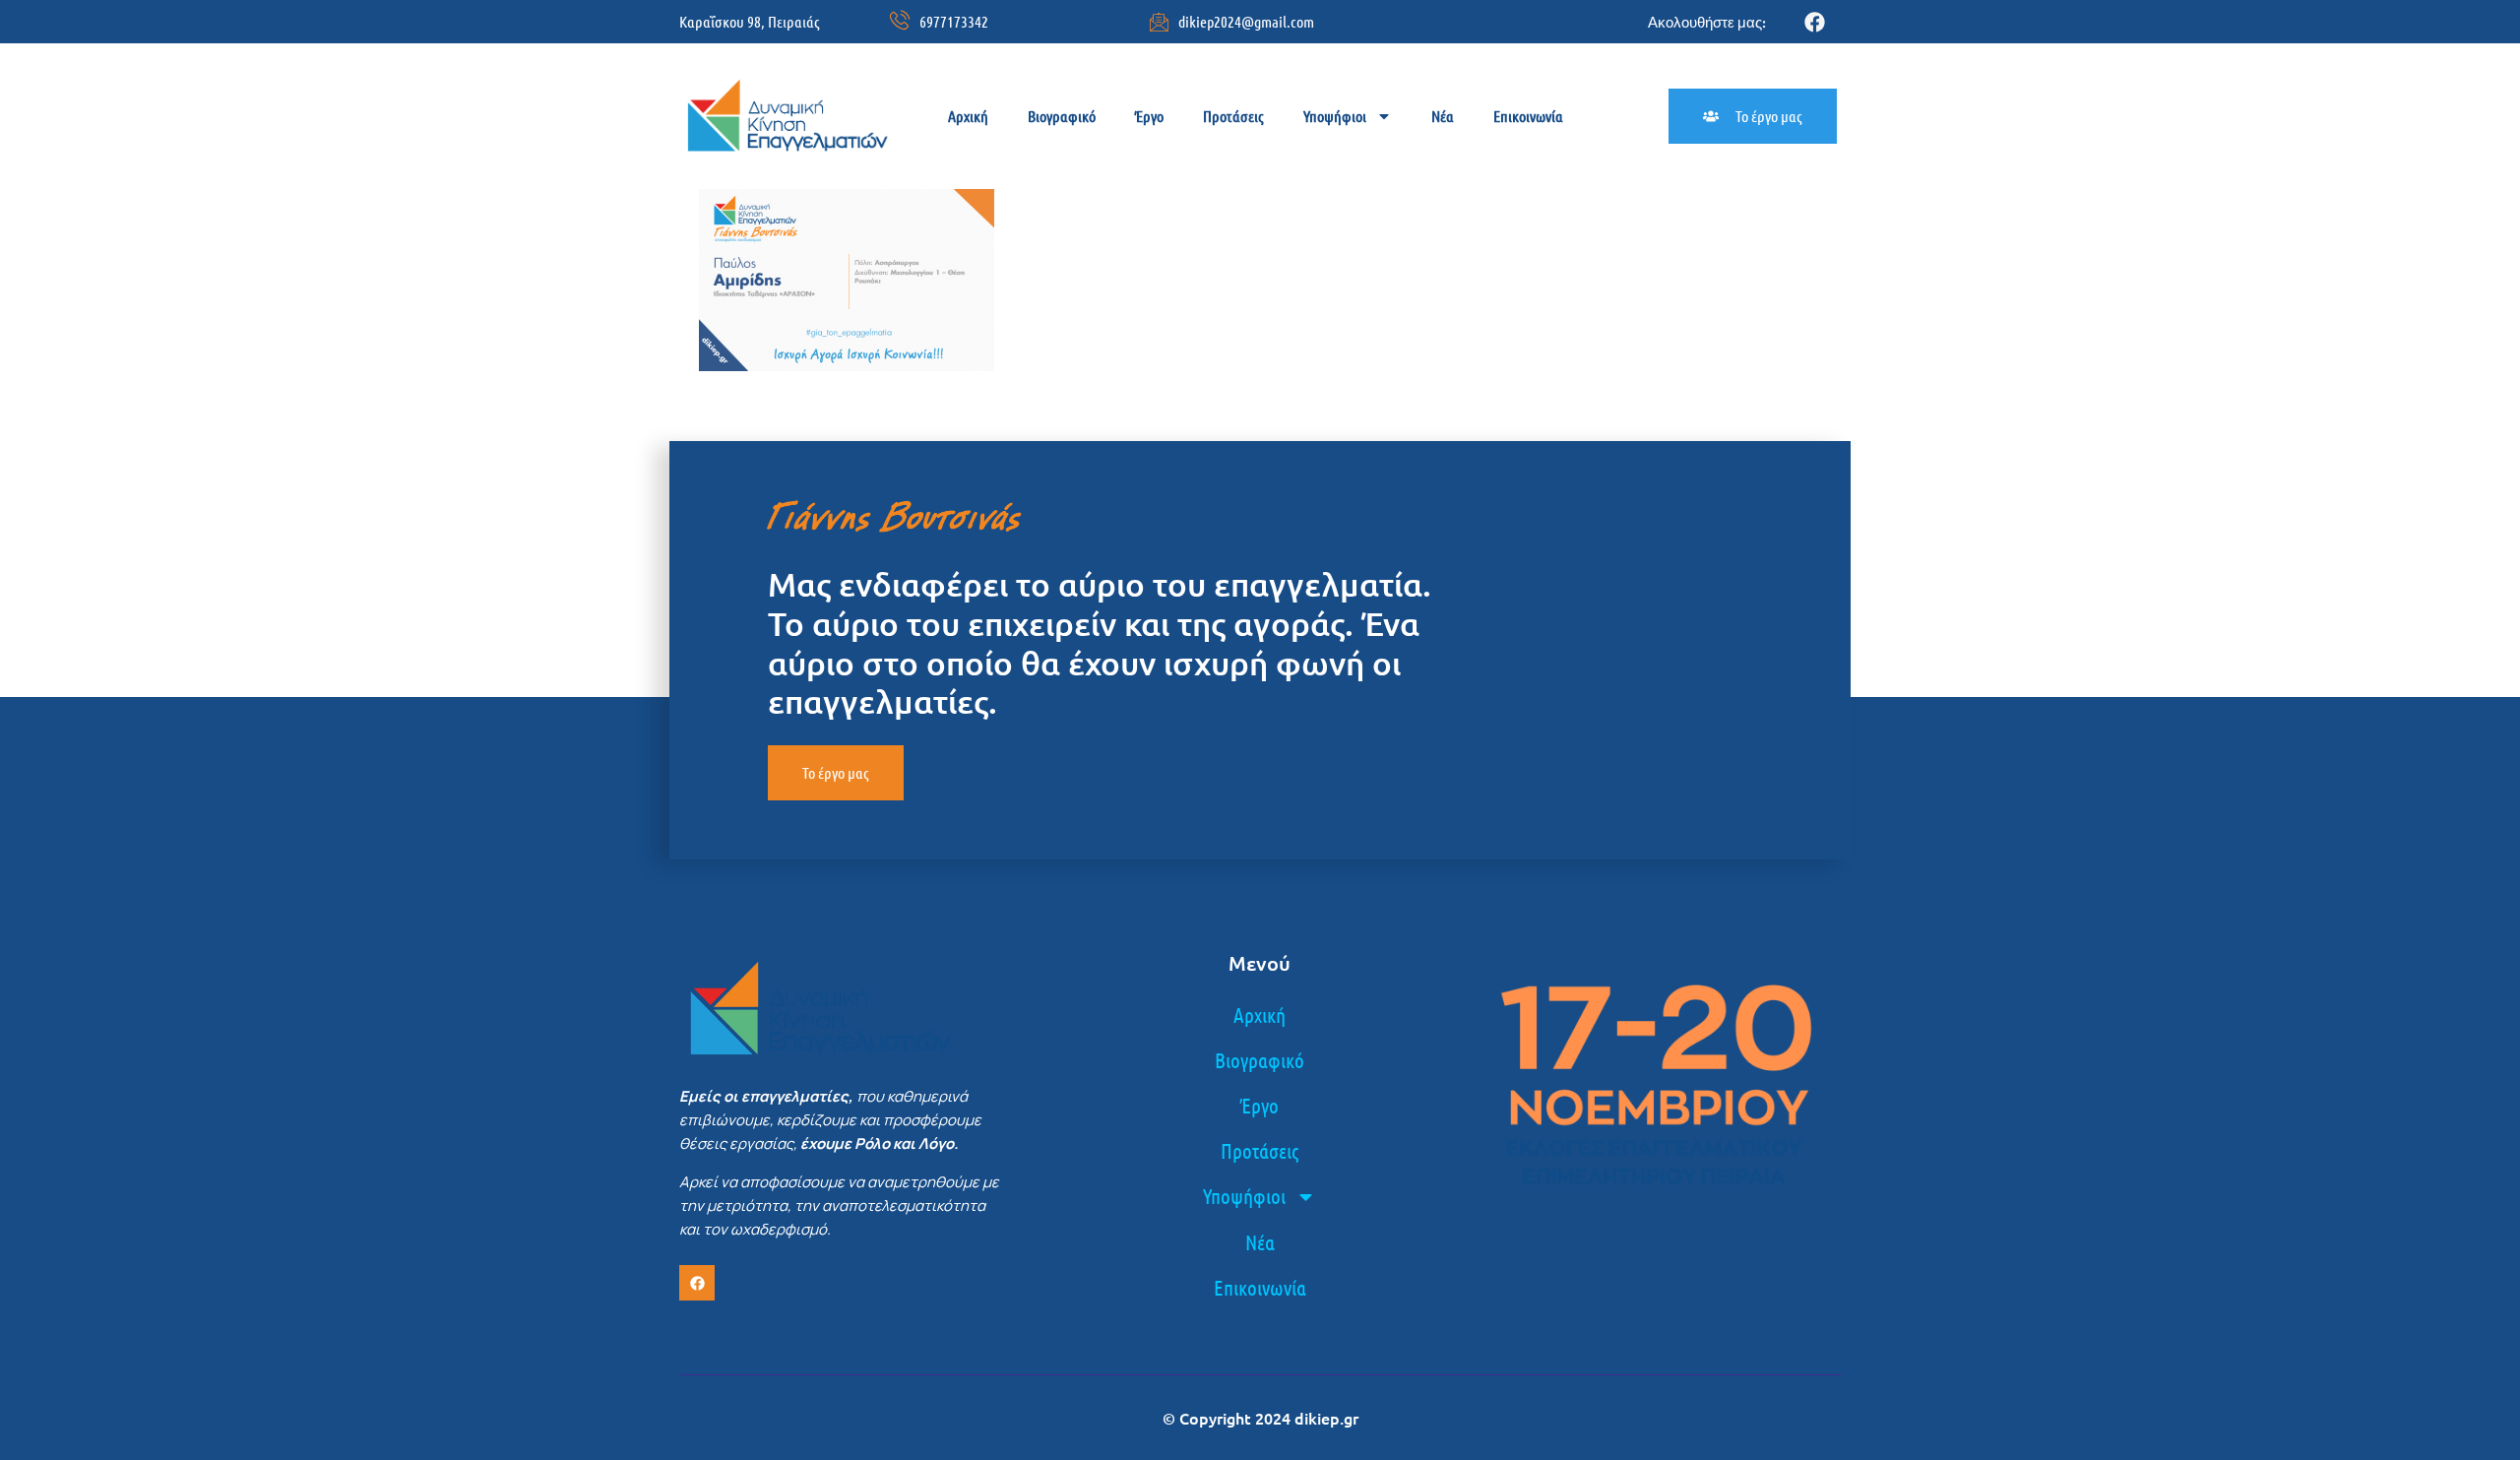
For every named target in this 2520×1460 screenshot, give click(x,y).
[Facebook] (1815, 22)
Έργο (1149, 116)
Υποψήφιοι (1335, 116)
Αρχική (968, 116)
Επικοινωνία (1528, 116)
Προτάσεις (1233, 116)
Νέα (1443, 116)
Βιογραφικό (1062, 116)
